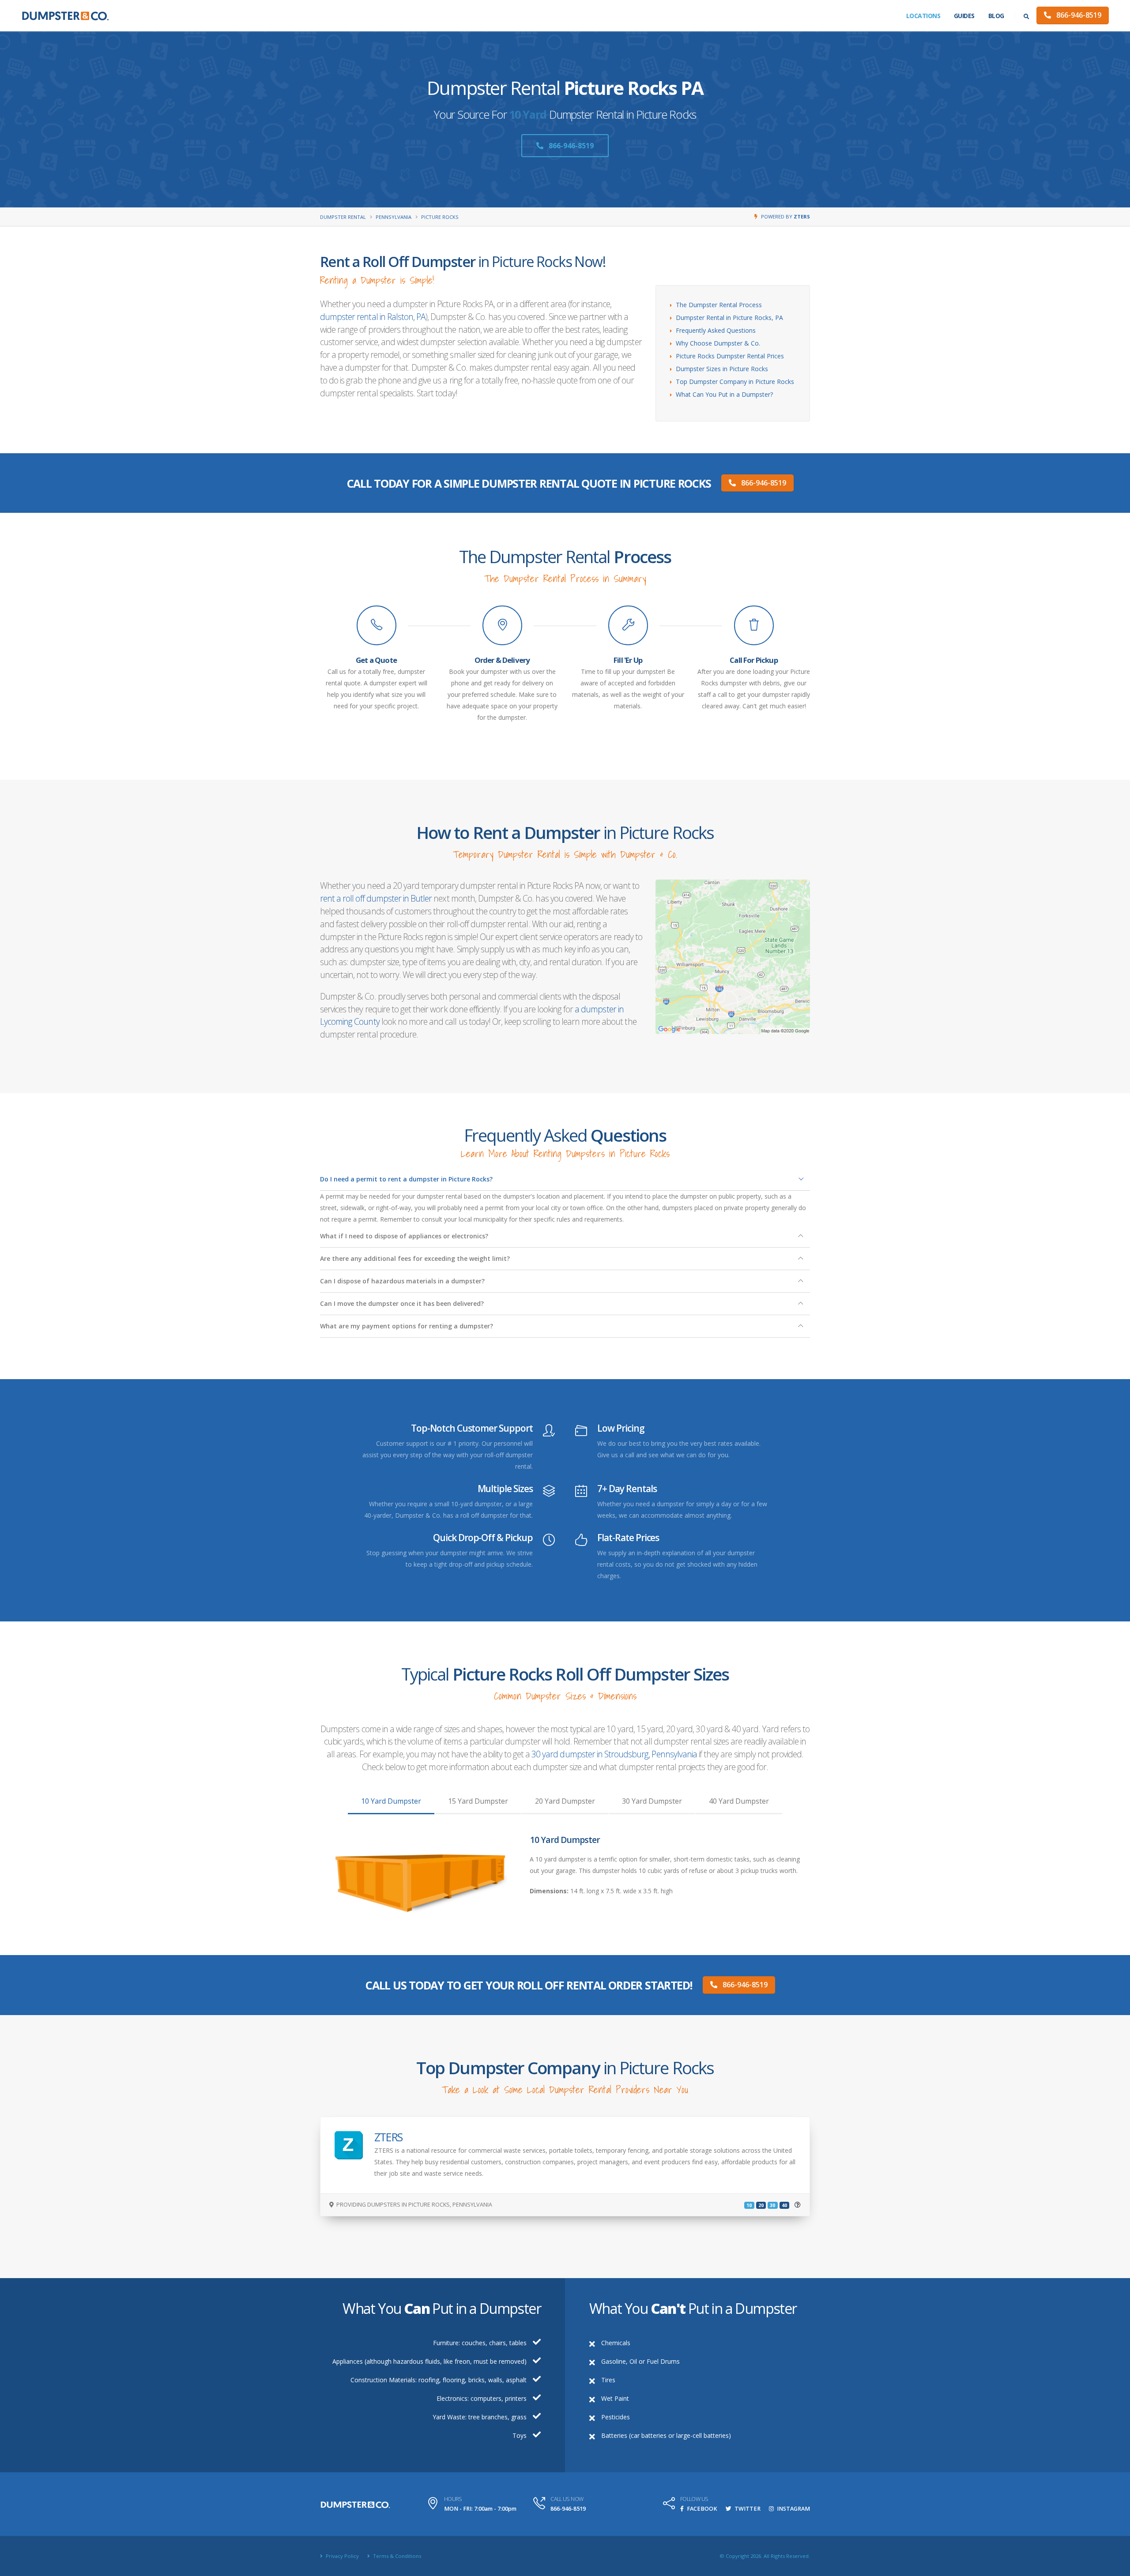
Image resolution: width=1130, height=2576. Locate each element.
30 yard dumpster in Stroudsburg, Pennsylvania (614, 1754)
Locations (923, 16)
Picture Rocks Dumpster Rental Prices (730, 356)
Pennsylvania (394, 217)
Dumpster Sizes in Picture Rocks (722, 369)
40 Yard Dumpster (739, 1801)
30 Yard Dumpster (652, 1801)
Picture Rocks (440, 217)
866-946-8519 (1078, 15)
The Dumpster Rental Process (719, 305)
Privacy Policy (342, 2556)
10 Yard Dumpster (391, 1801)
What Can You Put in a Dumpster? (724, 394)
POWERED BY (785, 216)
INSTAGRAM (793, 2509)
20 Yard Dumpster (565, 1801)
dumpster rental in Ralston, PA (373, 317)
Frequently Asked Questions (716, 330)
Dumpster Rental (343, 217)
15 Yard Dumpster (478, 1801)
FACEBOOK (701, 2509)
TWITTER (747, 2509)
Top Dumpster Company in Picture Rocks (735, 382)
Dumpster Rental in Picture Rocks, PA (729, 318)
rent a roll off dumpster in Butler (376, 898)
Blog (996, 16)
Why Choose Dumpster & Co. (718, 343)
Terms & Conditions (396, 2556)
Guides (964, 16)
